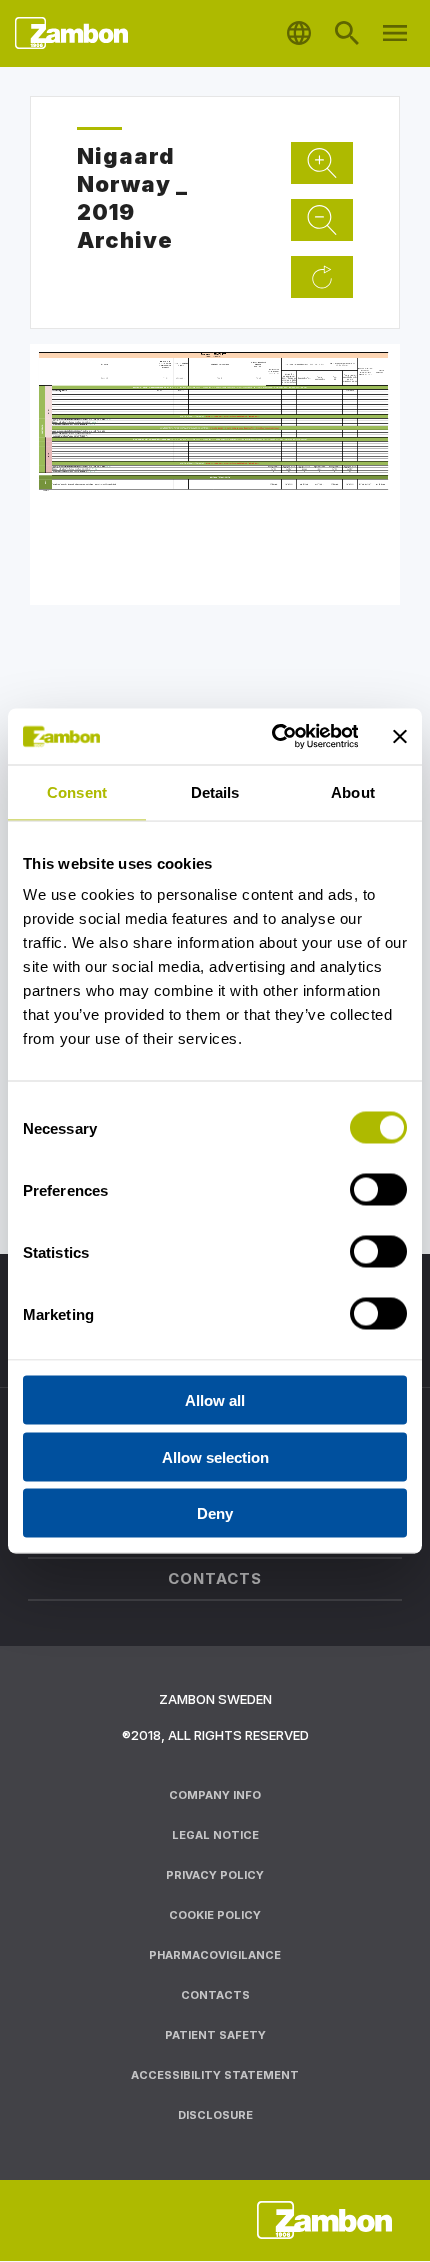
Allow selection (215, 1456)
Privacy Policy (215, 1875)
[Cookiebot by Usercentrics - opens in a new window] (272, 737)
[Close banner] (400, 736)
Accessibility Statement (215, 2075)
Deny (215, 1513)
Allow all (215, 1400)
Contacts (215, 1995)
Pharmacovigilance (215, 1955)
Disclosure (215, 2115)
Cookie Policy (215, 1915)
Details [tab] (215, 791)
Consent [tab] (77, 791)
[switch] (378, 1190)
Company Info (215, 1795)
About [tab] (353, 791)
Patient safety (215, 2035)
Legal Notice (215, 1835)
